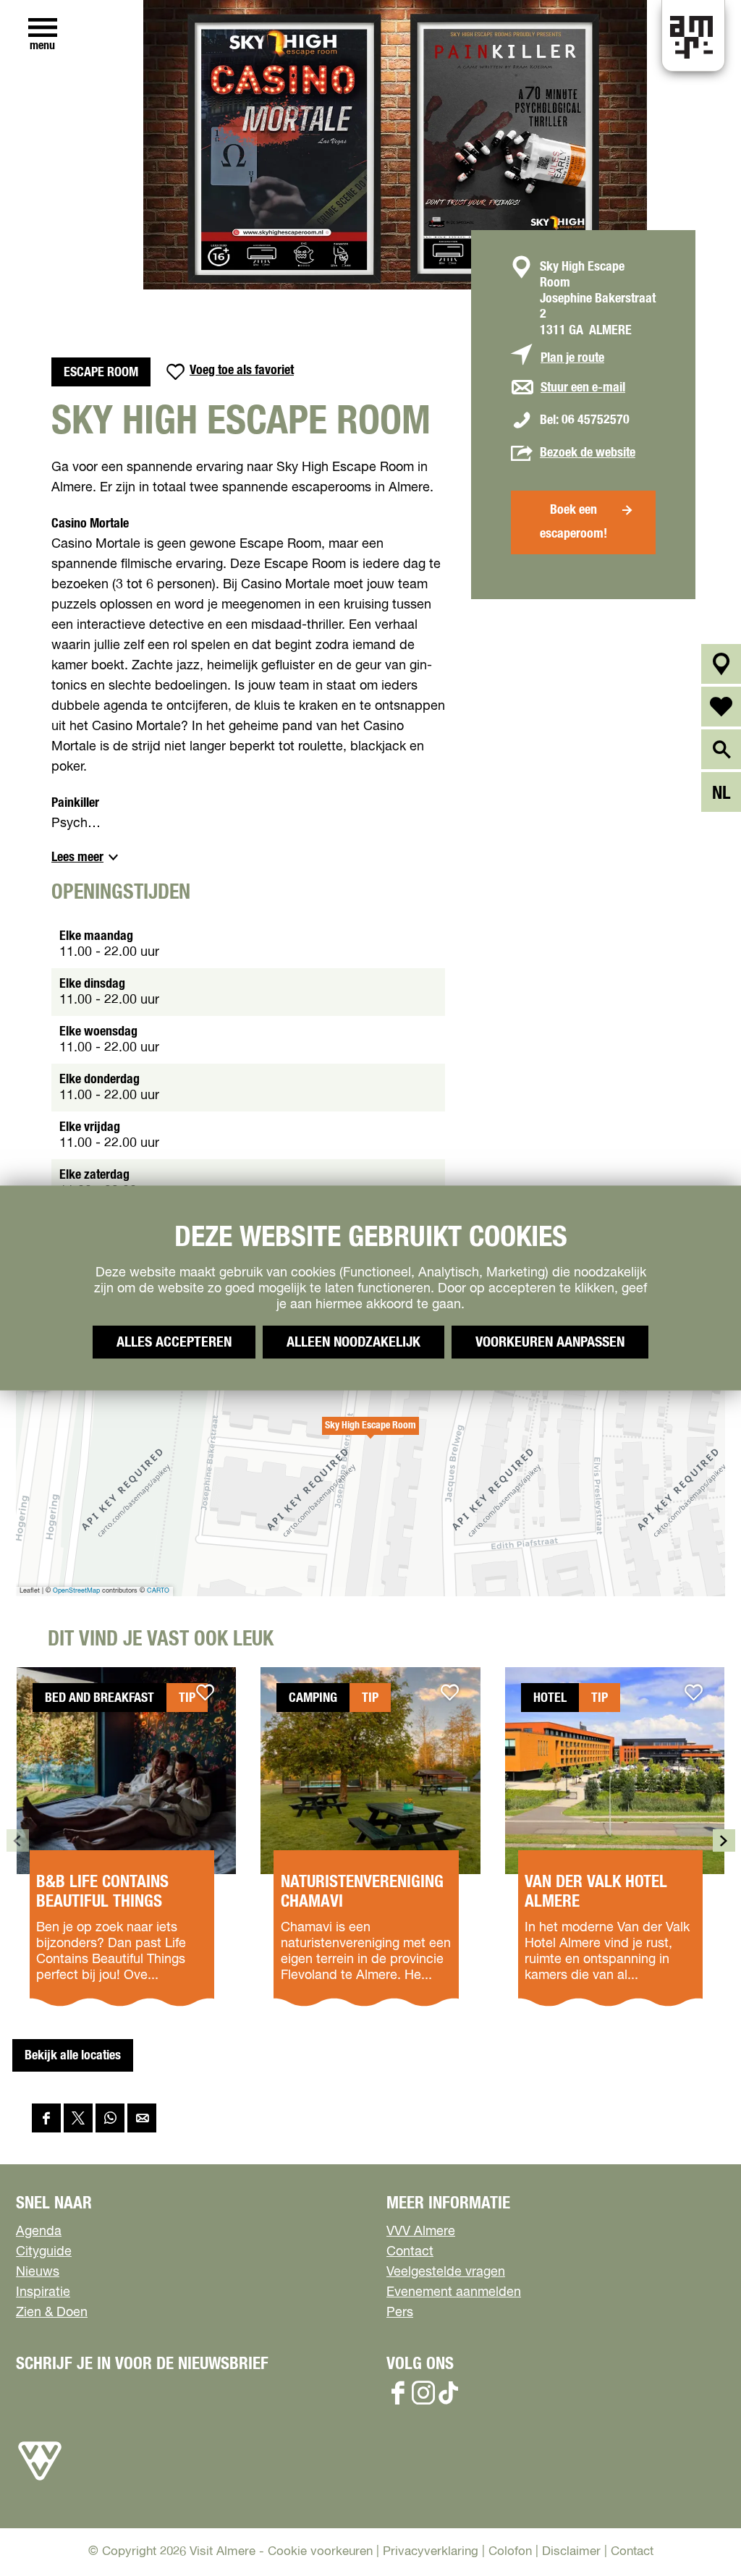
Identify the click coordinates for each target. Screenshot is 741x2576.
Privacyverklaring (431, 2552)
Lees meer (77, 857)
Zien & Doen (52, 2313)
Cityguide (44, 2252)
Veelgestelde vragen (446, 2272)
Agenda (39, 2232)
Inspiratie (43, 2292)
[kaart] (721, 664)
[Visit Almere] (40, 2480)
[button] (370, 1433)
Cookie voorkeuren (320, 2552)
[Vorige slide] (18, 1840)
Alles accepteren (174, 1342)
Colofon (510, 2552)
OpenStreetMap (76, 1591)
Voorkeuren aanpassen (550, 1342)
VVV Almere (421, 2232)
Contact (410, 2252)
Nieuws (38, 2272)
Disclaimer (571, 2552)
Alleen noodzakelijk (353, 1342)
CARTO (158, 1591)
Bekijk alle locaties (73, 2056)
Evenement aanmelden (454, 2292)
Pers (400, 2313)
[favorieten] (721, 707)
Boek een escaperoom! (573, 522)
